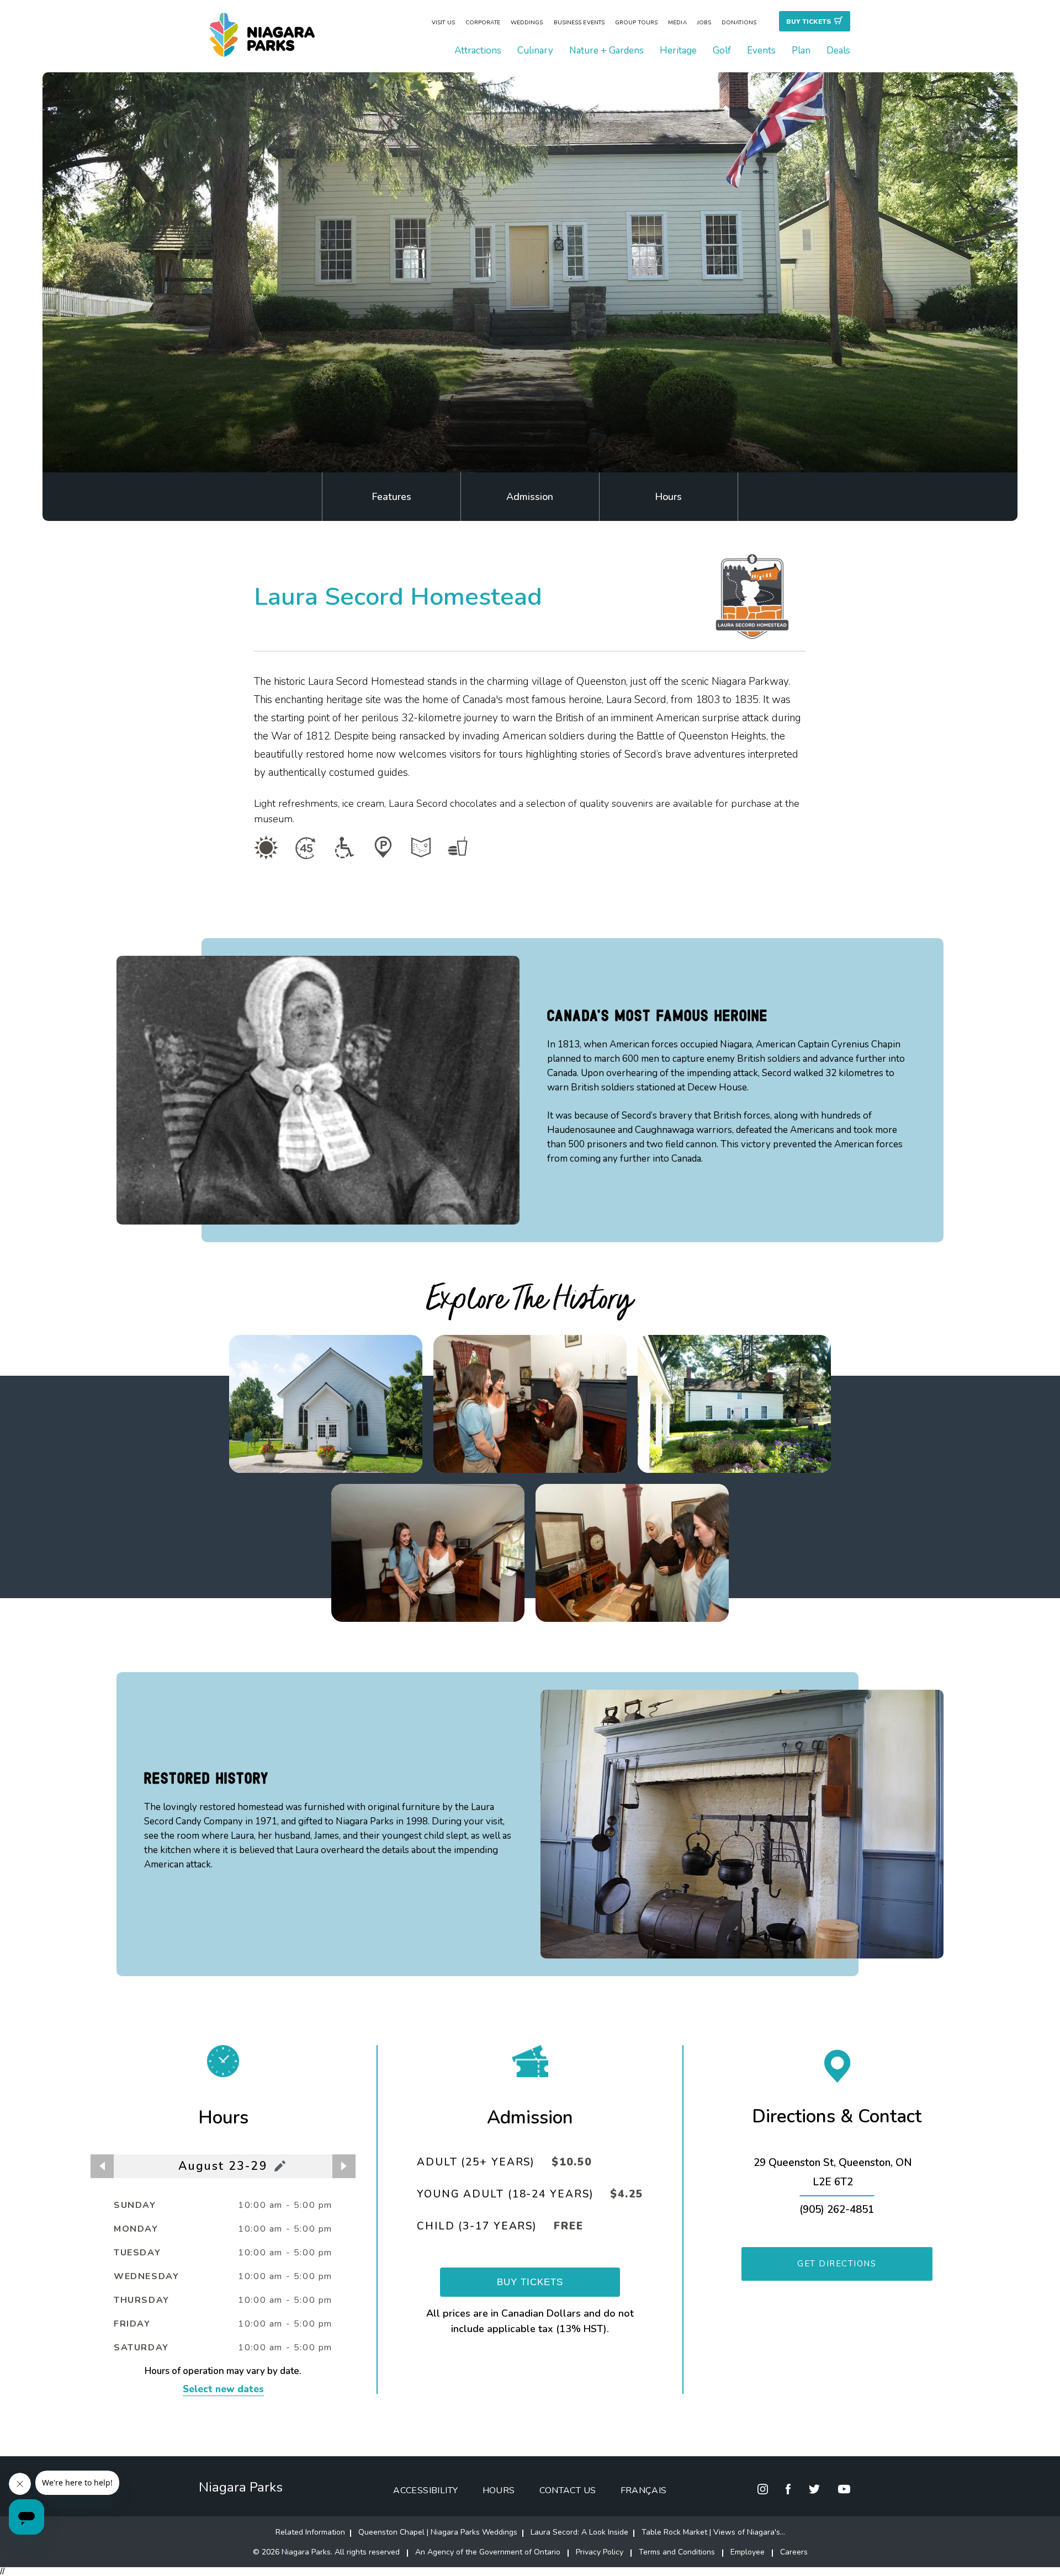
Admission (530, 497)
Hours (668, 497)
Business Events (579, 23)
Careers (794, 2552)
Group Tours (636, 23)
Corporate (483, 23)
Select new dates (223, 2389)
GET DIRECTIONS (837, 2264)
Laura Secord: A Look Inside (579, 2532)
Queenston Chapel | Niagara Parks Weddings (438, 2532)
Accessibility (425, 2490)
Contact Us (568, 2490)
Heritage (678, 50)
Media (677, 23)
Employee (748, 2552)
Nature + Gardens (606, 50)
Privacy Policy (600, 2552)
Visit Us (443, 23)
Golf (722, 50)
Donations (739, 23)
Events (761, 50)
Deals (838, 50)
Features (391, 497)
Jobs (704, 23)
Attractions (478, 50)
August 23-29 (223, 2166)
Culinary (535, 50)
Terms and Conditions (677, 2552)
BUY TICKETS (530, 2282)
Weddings (527, 23)
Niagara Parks (241, 2487)
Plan (801, 50)
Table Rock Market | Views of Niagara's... (713, 2532)
